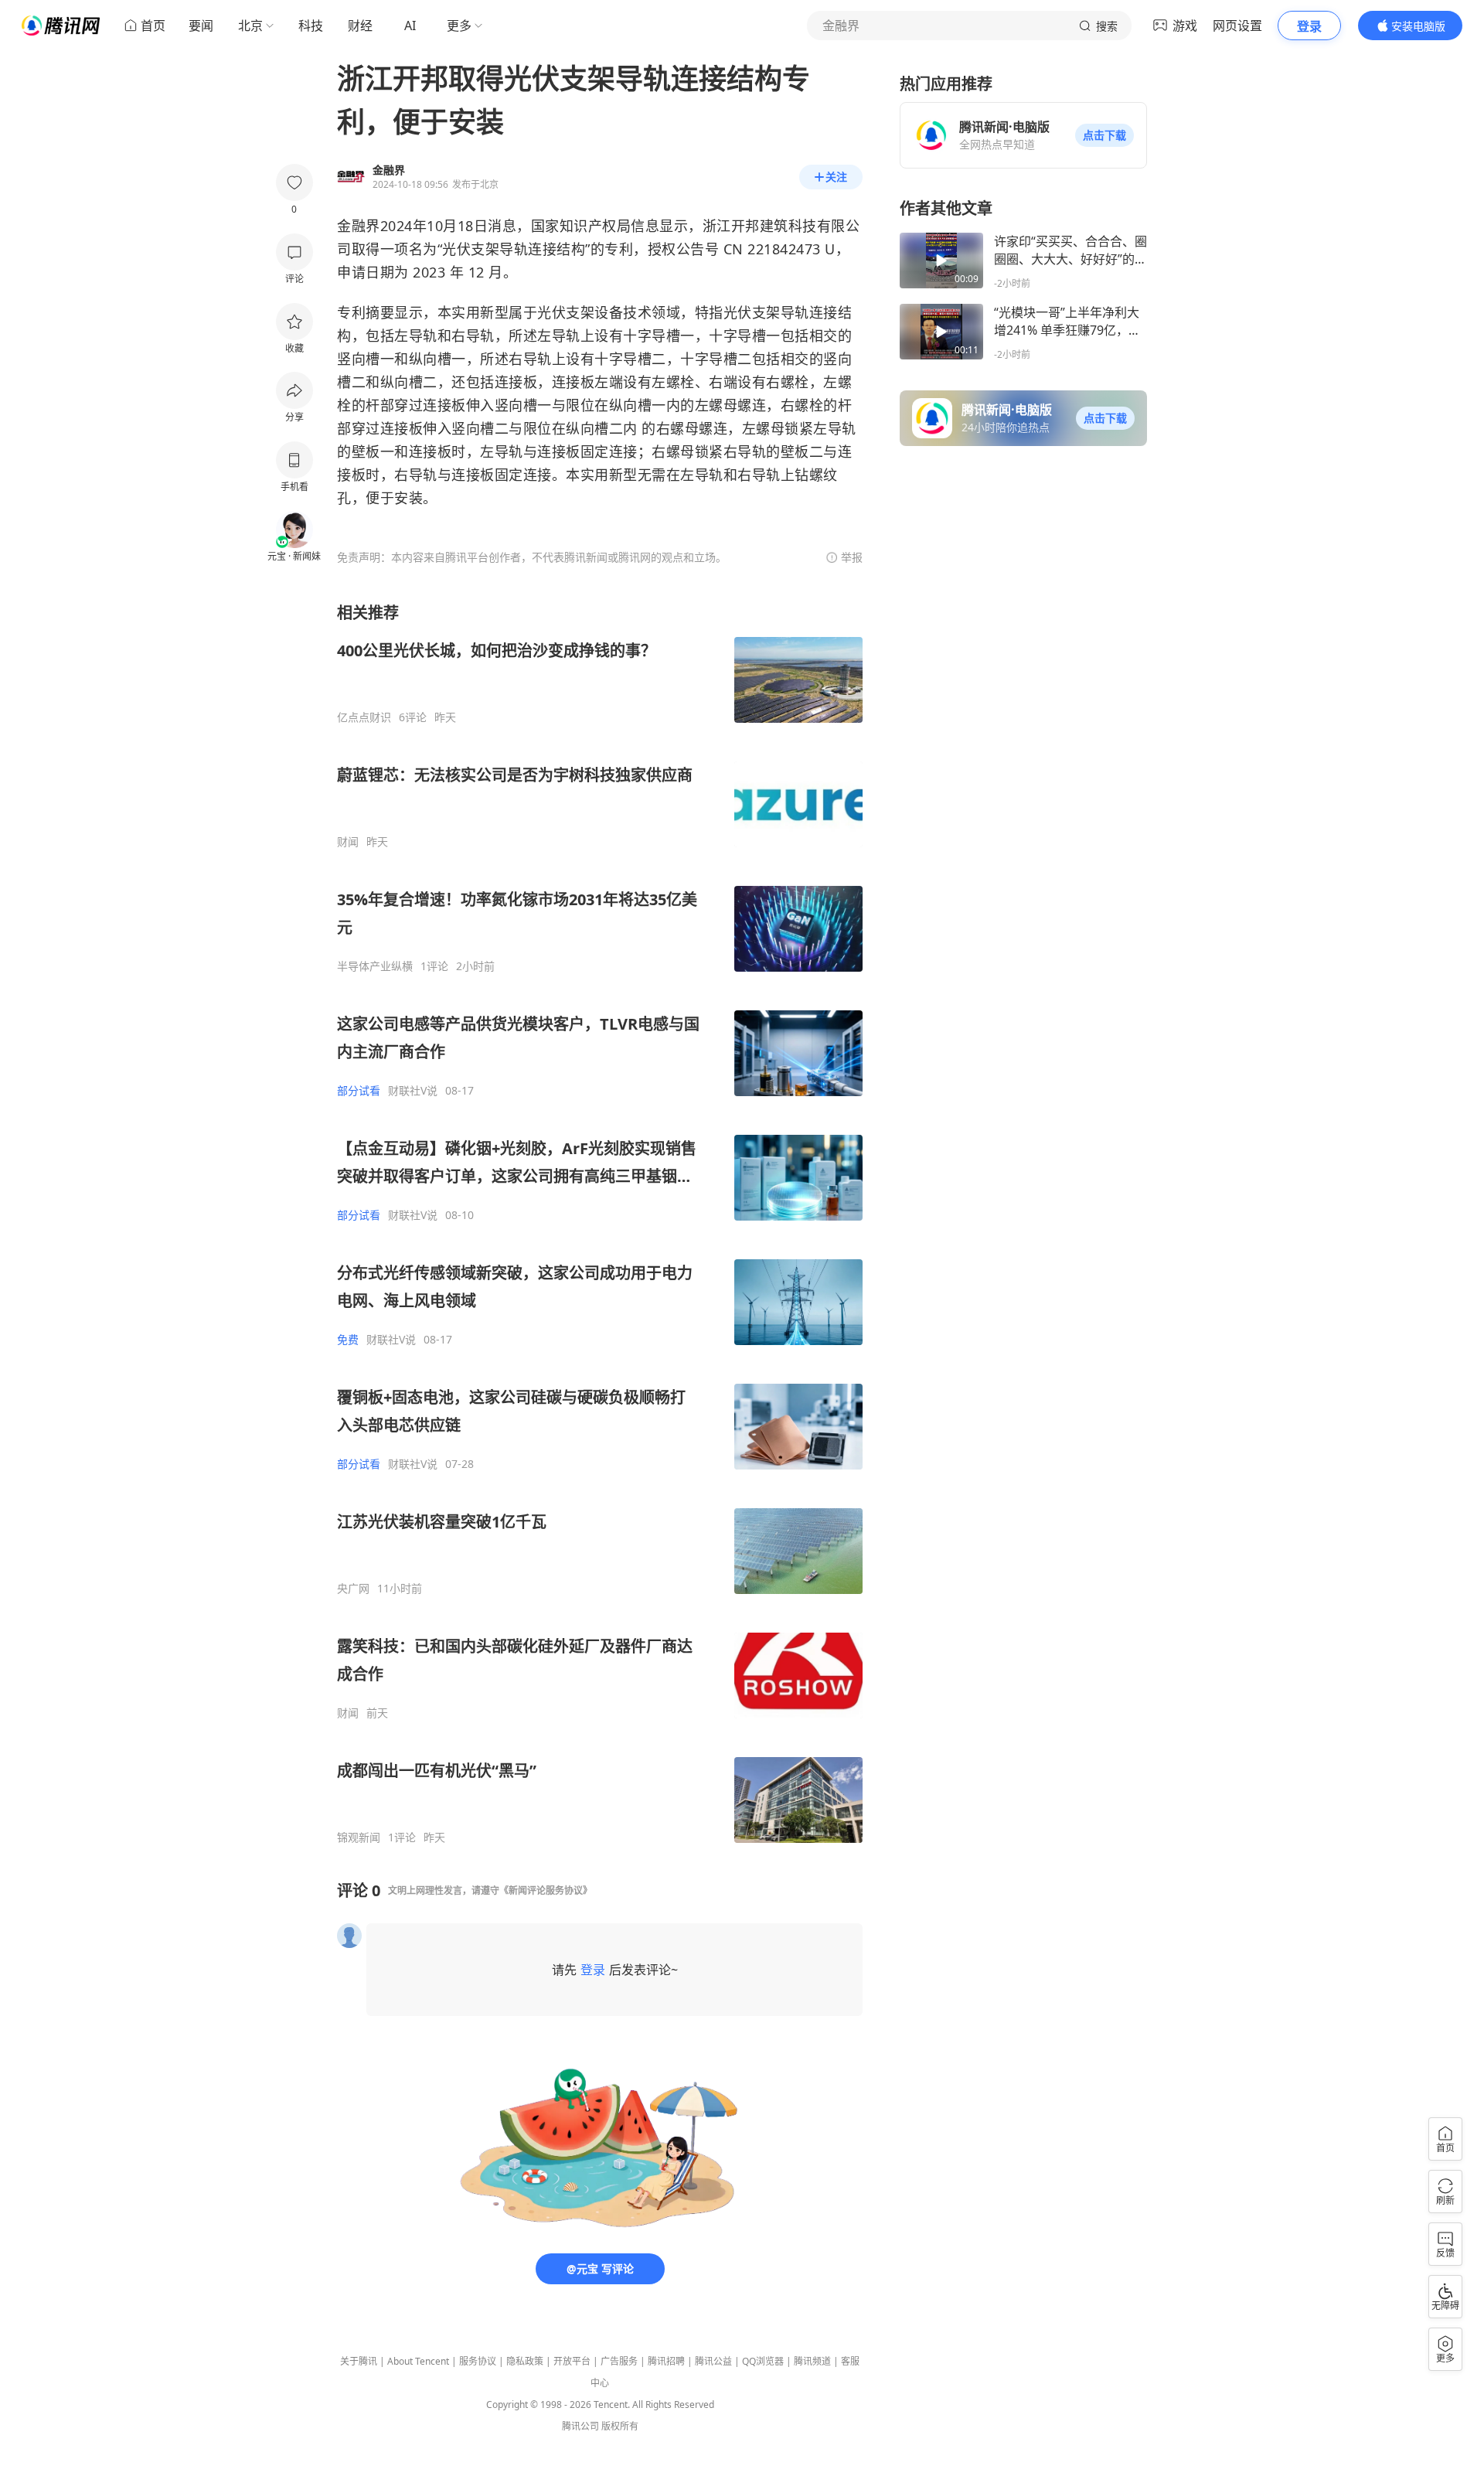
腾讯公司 (580, 2426)
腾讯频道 (812, 2361)
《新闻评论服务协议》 (546, 1890)
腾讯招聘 (666, 2361)
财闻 (348, 842)
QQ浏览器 (763, 2361)
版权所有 (620, 2426)
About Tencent (418, 2361)
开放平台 (572, 2361)
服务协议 (478, 2361)
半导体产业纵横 (375, 966)
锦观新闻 (359, 1837)
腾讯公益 (713, 2361)
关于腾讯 (359, 2361)
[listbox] (600, 1223)
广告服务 (619, 2361)
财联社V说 (413, 1091)
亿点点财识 (364, 717)
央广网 (353, 1589)
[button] (1104, 135)
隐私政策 (525, 2361)
